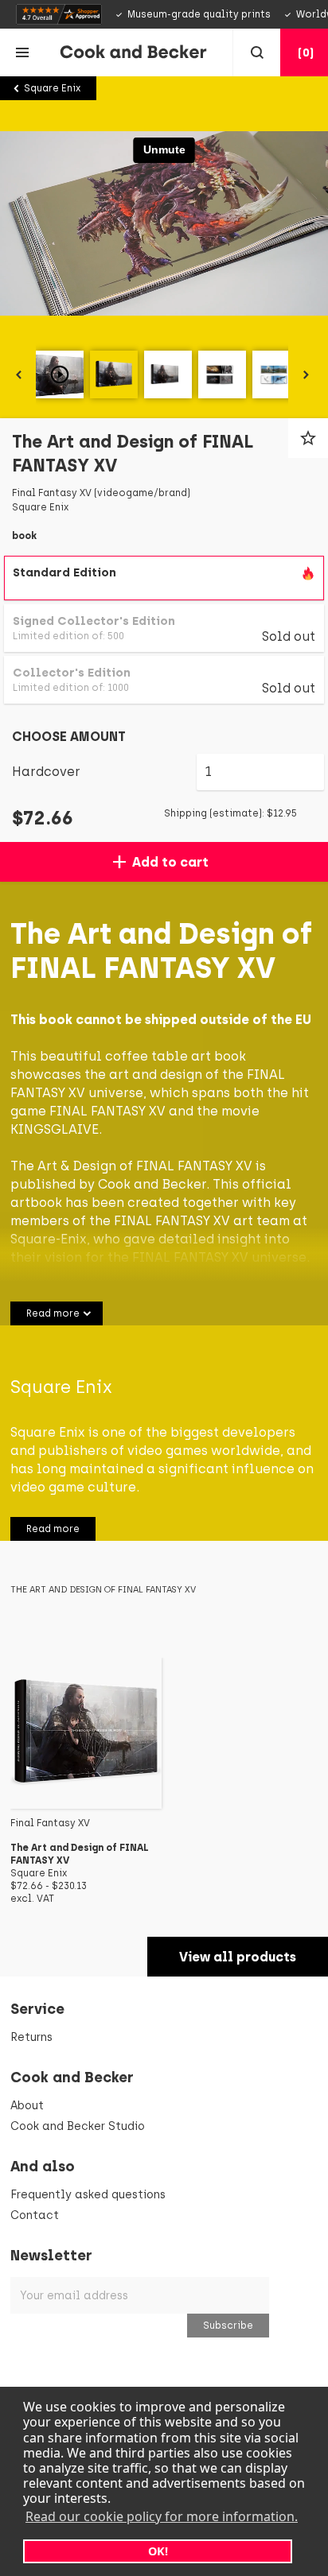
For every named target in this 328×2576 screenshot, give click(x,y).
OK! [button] (158, 2551)
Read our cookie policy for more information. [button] (162, 2516)
